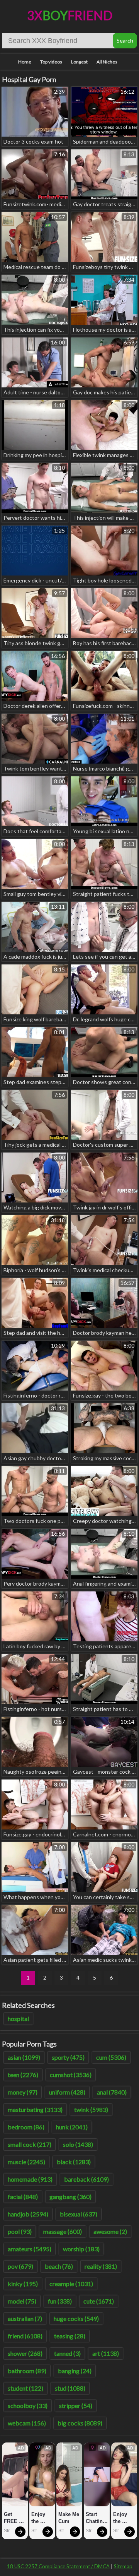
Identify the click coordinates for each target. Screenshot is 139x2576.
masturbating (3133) (35, 2109)
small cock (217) (30, 2144)
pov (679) (20, 2266)
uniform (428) (67, 2092)
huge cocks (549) (76, 2318)
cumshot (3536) (71, 2075)
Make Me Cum (69, 2518)
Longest (79, 62)
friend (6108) (25, 2336)
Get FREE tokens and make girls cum (13, 2518)
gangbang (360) (70, 2197)
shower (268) (25, 2353)
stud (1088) (70, 2388)
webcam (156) (27, 2423)
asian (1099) (24, 2057)
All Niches (107, 62)
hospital (18, 2018)
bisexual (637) (79, 2214)
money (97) (23, 2092)
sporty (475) (68, 2057)
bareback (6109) (86, 2179)
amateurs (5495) (30, 2249)
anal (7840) (112, 2092)
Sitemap (123, 2566)
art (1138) (106, 2353)
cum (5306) (111, 2057)
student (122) (25, 2388)
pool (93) (20, 2231)
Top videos (51, 62)
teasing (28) (70, 2336)
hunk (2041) (72, 2127)
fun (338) (60, 2301)
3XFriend (70, 15)
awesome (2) (110, 2231)
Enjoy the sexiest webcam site (42, 2518)
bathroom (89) (27, 2371)
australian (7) (25, 2318)
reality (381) (101, 2266)
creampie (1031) (71, 2284)
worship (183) (81, 2249)
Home (25, 62)
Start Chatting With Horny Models (97, 2518)
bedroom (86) (26, 2127)
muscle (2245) (26, 2162)
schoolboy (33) (28, 2406)
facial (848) (23, 2197)
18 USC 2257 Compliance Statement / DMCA (58, 2566)
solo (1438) (78, 2144)
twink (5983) (91, 2109)
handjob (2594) (28, 2214)
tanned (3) (67, 2353)
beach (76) (59, 2266)
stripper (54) (76, 2406)
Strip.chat (9, 2531)
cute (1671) (99, 2301)
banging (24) (75, 2371)
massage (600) (63, 2231)
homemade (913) (30, 2179)
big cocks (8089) (80, 2423)
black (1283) (74, 2162)
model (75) (22, 2301)
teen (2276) (23, 2075)
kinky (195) (23, 2284)
